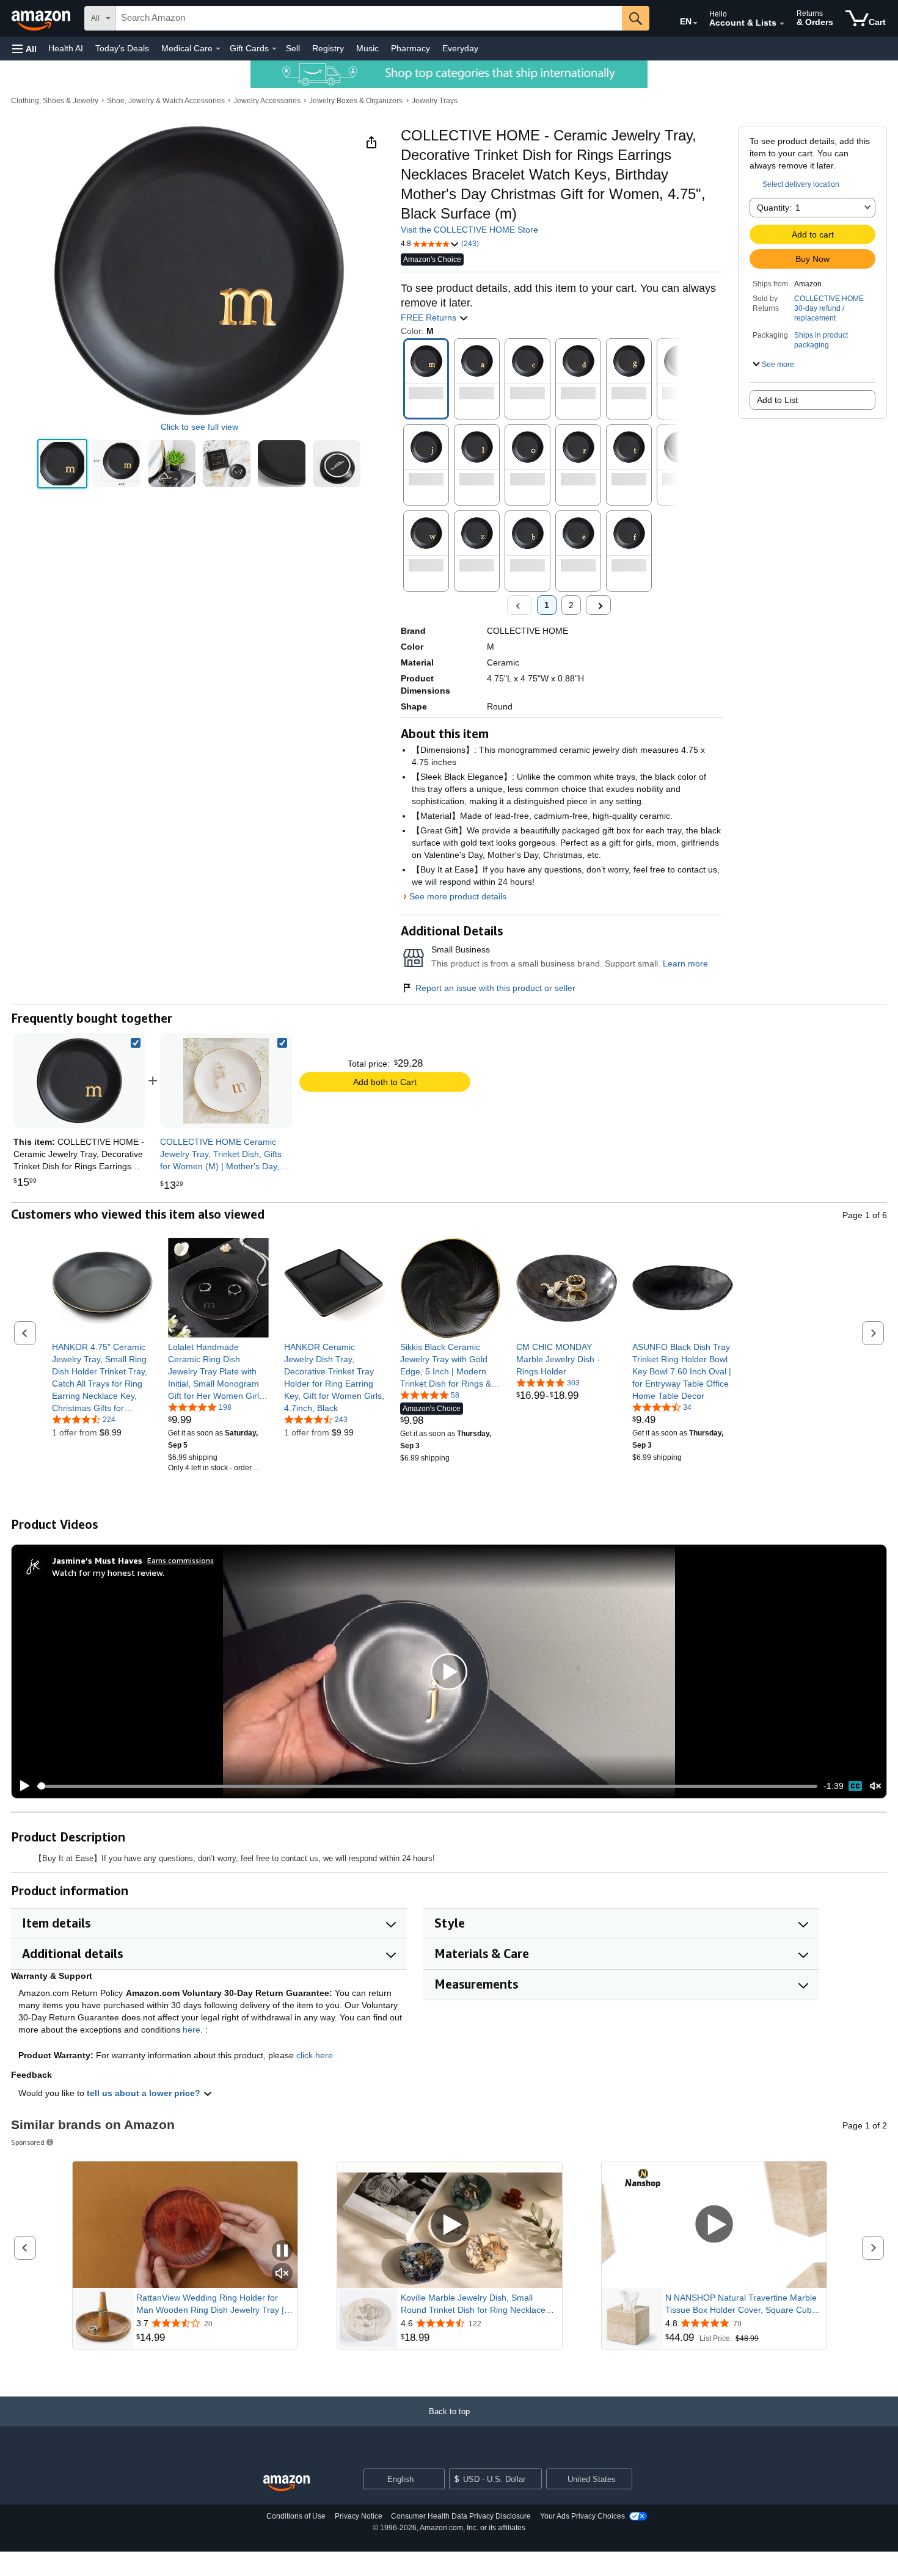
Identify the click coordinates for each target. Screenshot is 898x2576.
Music (367, 48)
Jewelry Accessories (267, 101)
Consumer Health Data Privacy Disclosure (461, 2516)
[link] (226, 1081)
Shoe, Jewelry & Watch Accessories (166, 101)
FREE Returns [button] (430, 317)
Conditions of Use (296, 2516)
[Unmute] (875, 1786)
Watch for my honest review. (108, 1573)
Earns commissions (181, 1560)
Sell (293, 48)
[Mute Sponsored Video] (282, 2274)
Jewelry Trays (435, 101)
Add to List (777, 400)
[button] (24, 49)
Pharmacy (411, 48)
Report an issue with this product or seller (495, 988)
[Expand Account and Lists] (782, 24)
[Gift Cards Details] (274, 49)
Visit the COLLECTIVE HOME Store (469, 230)
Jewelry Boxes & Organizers (356, 101)
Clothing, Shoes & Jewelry (55, 101)
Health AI (66, 48)
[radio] (62, 464)
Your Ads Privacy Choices (582, 2516)
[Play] (21, 1786)
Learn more (685, 963)
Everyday (460, 48)
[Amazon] (42, 18)
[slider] (427, 1786)
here (192, 2030)
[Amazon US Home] (287, 2483)
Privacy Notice (359, 2516)
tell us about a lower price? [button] (145, 2093)
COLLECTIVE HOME (829, 299)
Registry (328, 48)
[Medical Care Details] (218, 49)
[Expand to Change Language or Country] (695, 23)
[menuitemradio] (855, 1786)
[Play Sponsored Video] (450, 2225)
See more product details (458, 896)
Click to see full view (199, 427)
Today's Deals (122, 48)
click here (315, 2055)
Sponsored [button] (28, 2142)
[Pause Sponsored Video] (282, 2251)
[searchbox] (369, 18)
